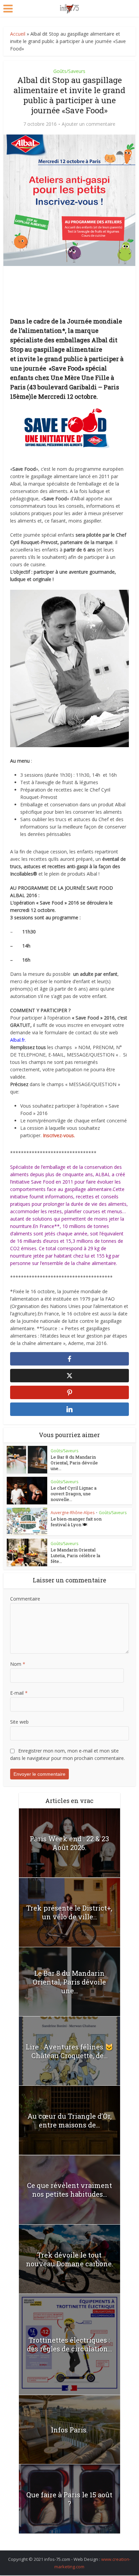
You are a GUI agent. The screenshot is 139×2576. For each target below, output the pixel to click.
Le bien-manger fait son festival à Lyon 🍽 (76, 1522)
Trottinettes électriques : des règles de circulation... (69, 2344)
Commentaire (25, 1599)
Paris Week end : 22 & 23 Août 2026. (69, 1843)
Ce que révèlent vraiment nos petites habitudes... (69, 2190)
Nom (18, 1664)
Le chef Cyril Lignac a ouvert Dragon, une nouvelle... (74, 1494)
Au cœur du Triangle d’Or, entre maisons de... (69, 2120)
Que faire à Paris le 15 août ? (69, 2499)
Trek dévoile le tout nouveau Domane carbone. (69, 2259)
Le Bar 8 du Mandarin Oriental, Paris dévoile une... (74, 1463)
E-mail (19, 1693)
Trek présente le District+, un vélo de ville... (69, 1912)
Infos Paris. (69, 2430)
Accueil (18, 34)
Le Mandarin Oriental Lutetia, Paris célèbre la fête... (75, 1555)
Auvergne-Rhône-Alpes (73, 1513)
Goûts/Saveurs (69, 71)
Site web (19, 1722)
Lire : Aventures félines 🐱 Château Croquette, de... (69, 2051)
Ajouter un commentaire (89, 124)
